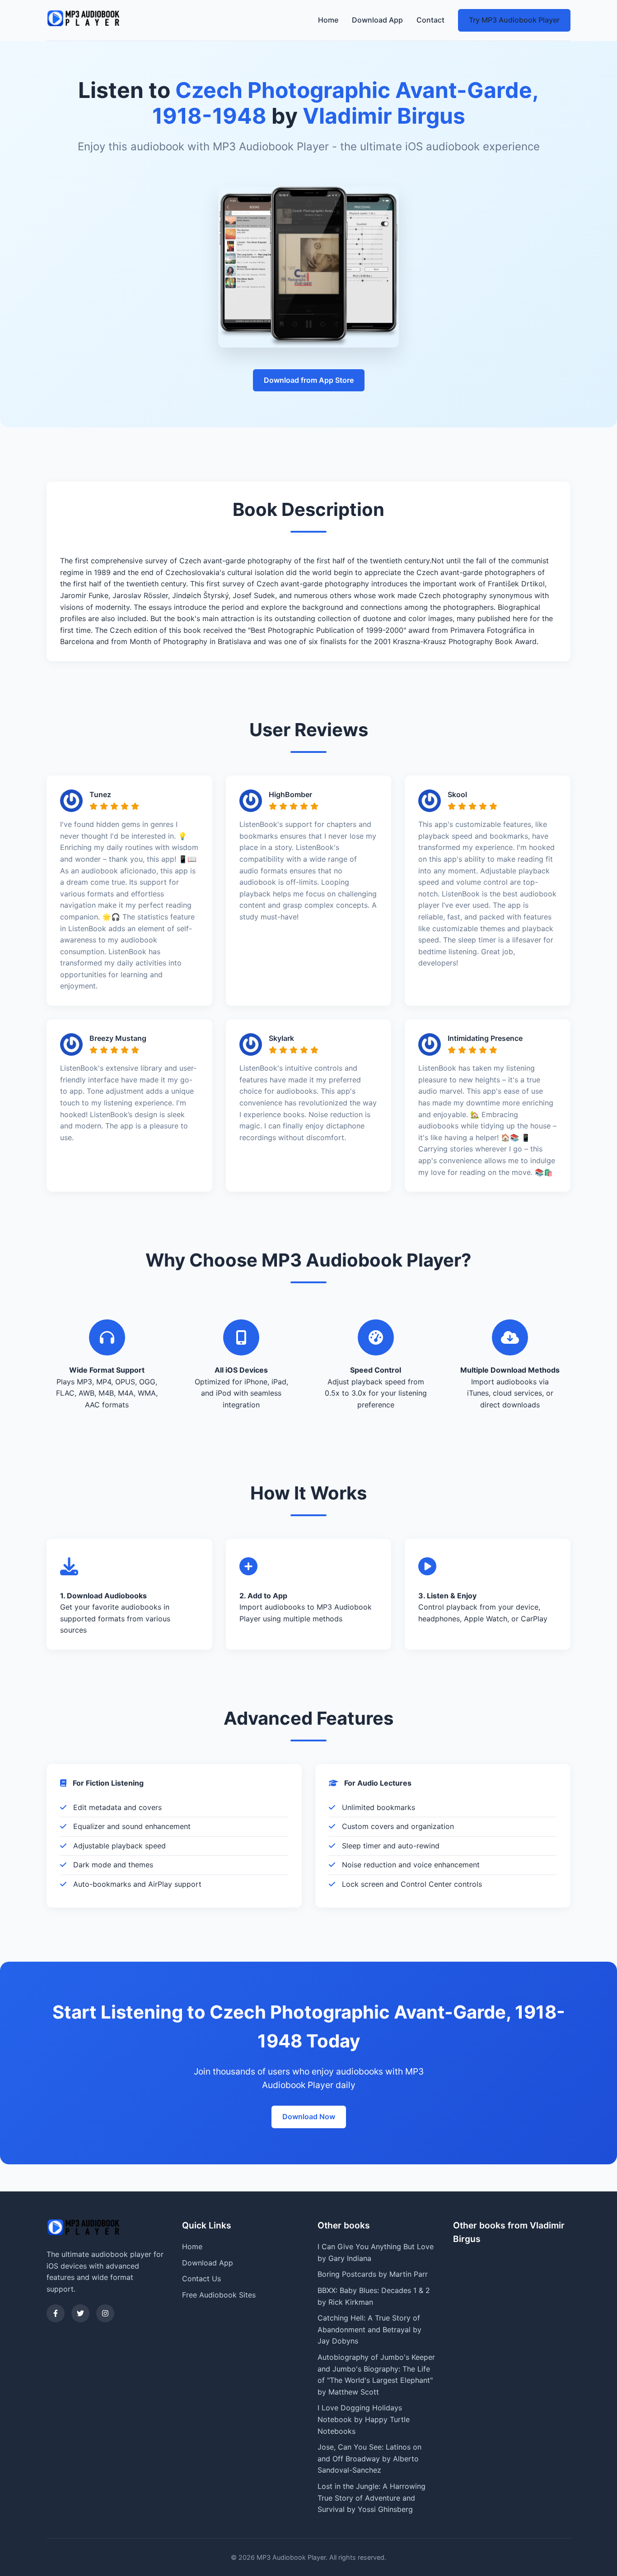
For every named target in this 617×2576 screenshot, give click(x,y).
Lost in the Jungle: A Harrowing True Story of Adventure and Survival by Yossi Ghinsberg (372, 2498)
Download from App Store (309, 380)
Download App (377, 20)
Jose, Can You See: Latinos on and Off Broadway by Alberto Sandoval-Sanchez (369, 2458)
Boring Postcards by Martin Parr (373, 2274)
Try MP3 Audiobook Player (514, 20)
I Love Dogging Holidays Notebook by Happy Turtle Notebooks (364, 2419)
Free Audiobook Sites (219, 2295)
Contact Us (201, 2279)
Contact (430, 20)
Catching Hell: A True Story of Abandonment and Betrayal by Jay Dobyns (369, 2329)
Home (328, 20)
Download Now (309, 2116)
